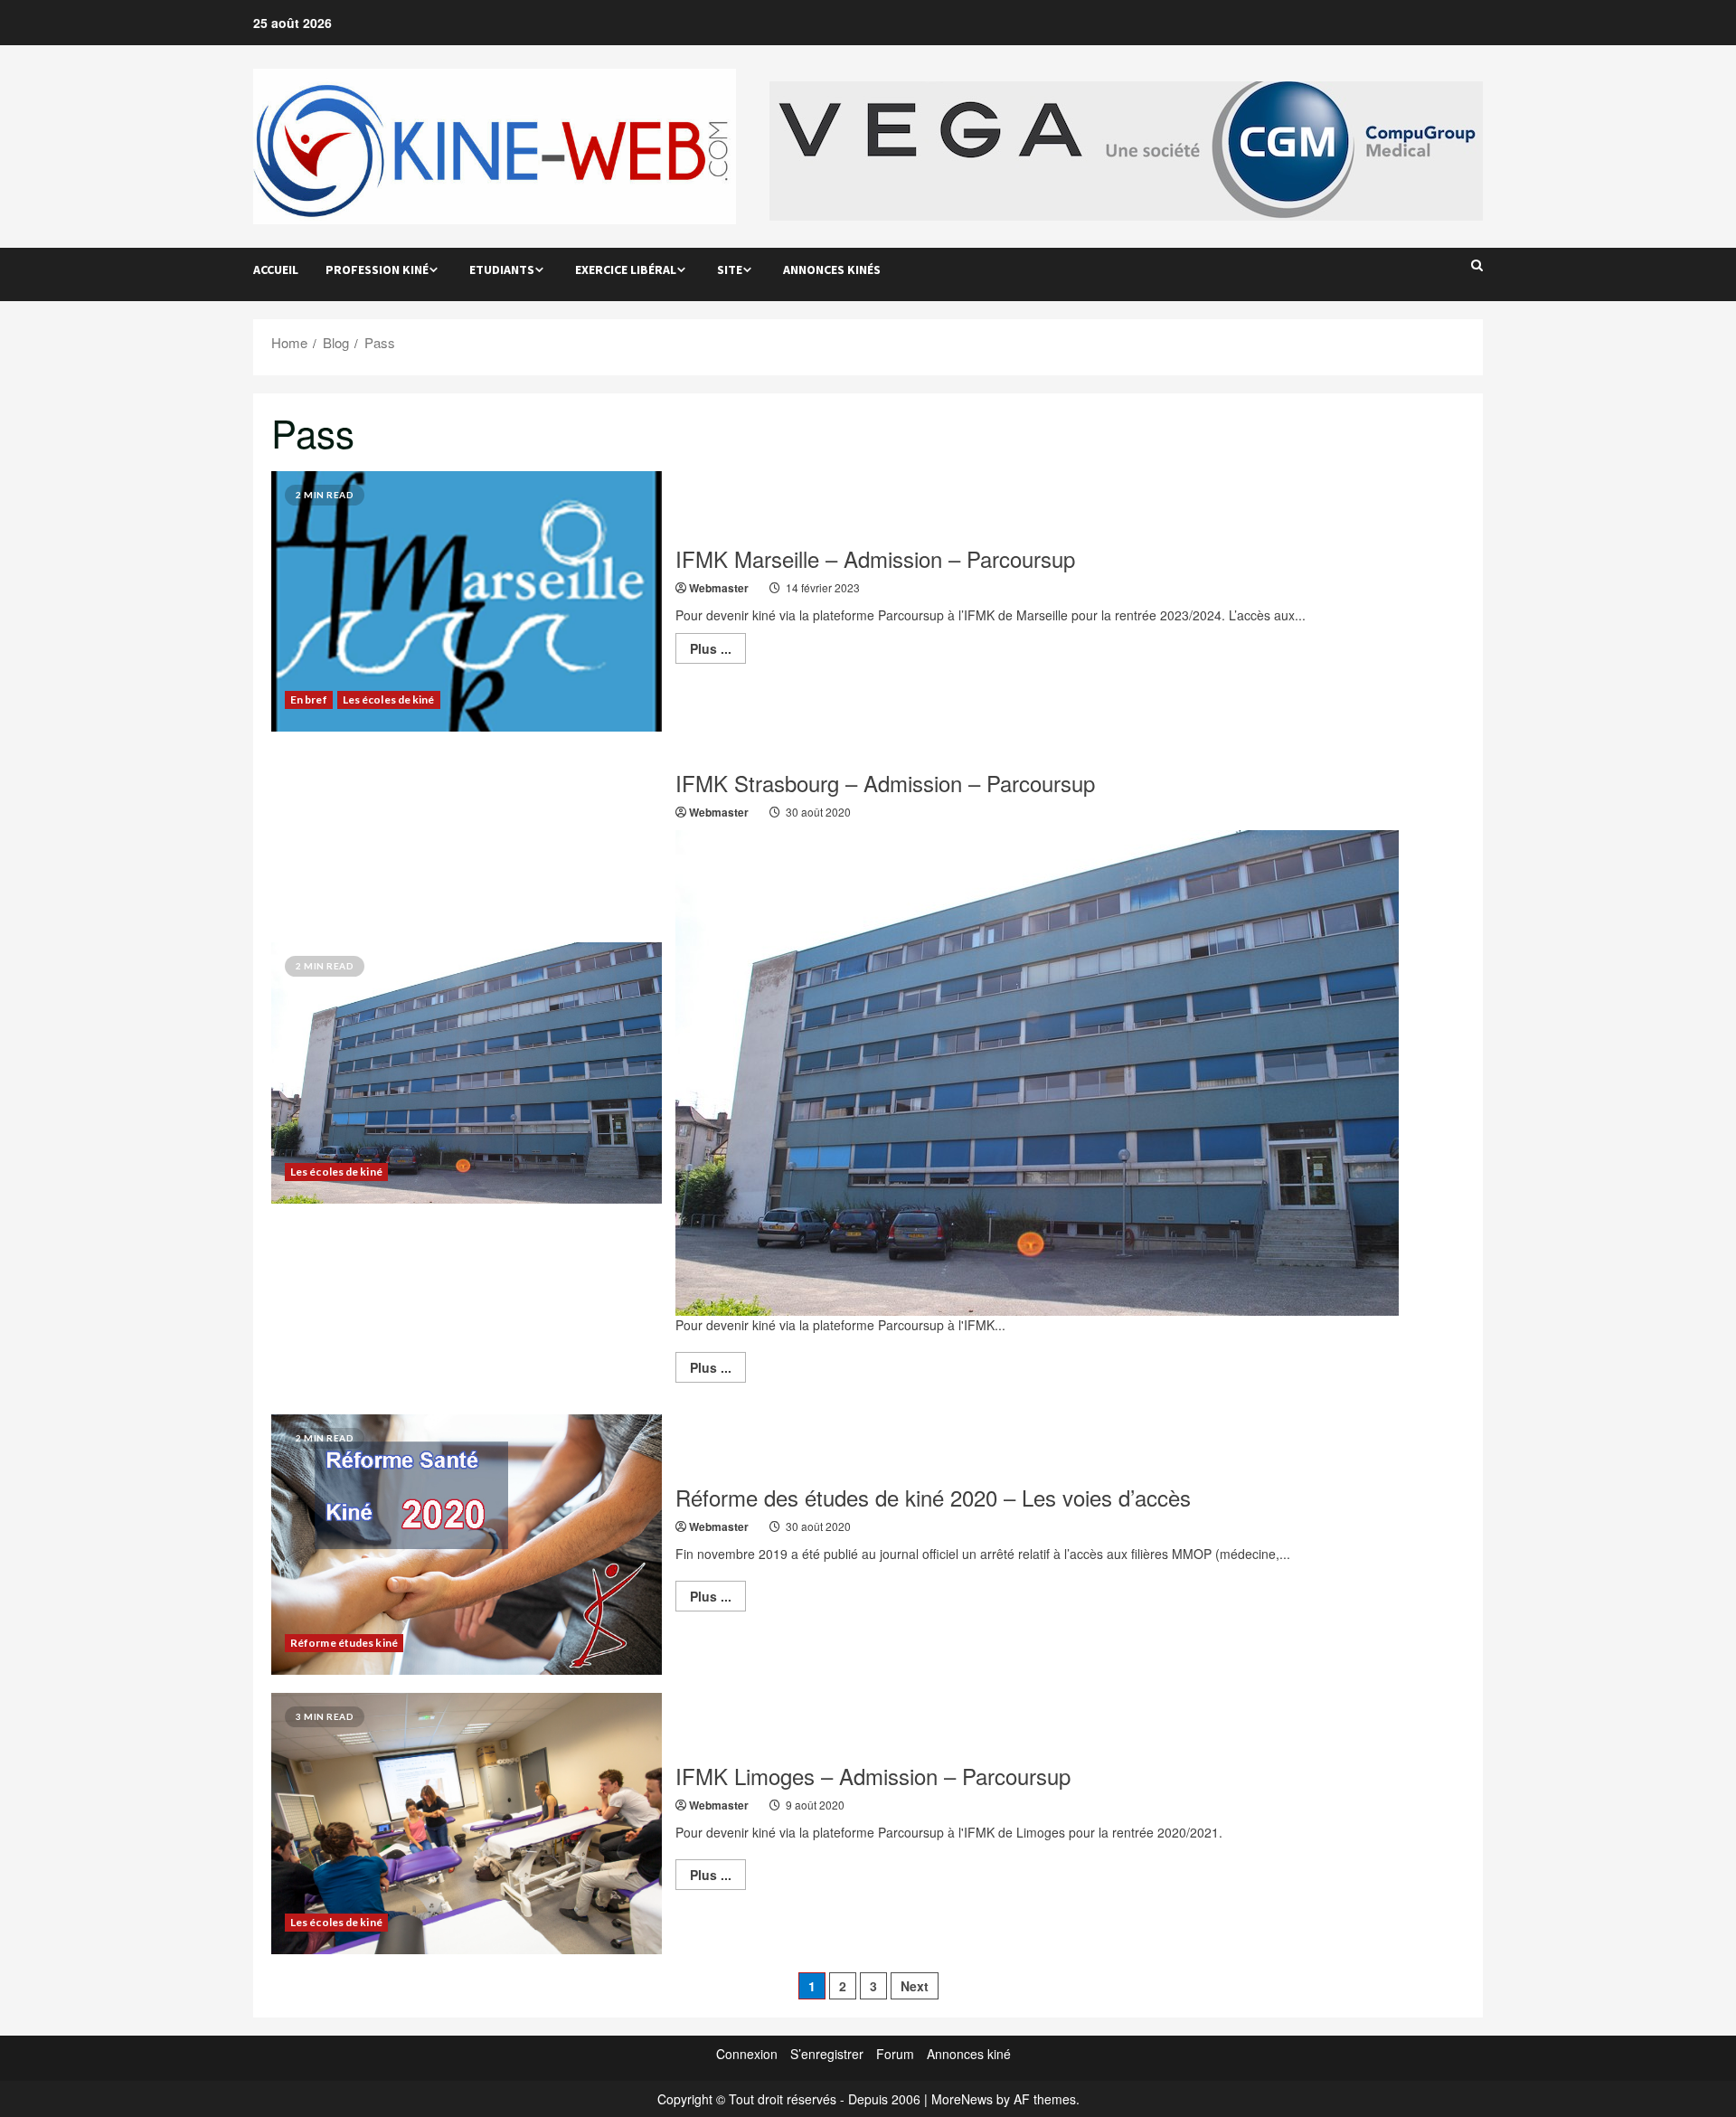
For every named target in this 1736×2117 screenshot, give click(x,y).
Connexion (747, 2054)
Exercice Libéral (626, 269)
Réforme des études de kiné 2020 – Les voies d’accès (933, 1497)
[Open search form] (1477, 265)
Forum (895, 2054)
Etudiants (502, 269)
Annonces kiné (969, 2054)
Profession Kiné (377, 269)
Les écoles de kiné (389, 699)
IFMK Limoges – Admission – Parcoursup (873, 1776)
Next (915, 1986)
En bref (309, 699)
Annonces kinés (832, 269)
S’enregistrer (827, 2054)
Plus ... (718, 651)
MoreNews (962, 2099)
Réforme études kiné (344, 1643)
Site (730, 269)
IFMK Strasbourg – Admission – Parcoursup (885, 783)
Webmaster (719, 588)
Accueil (276, 269)
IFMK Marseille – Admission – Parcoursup (875, 558)
